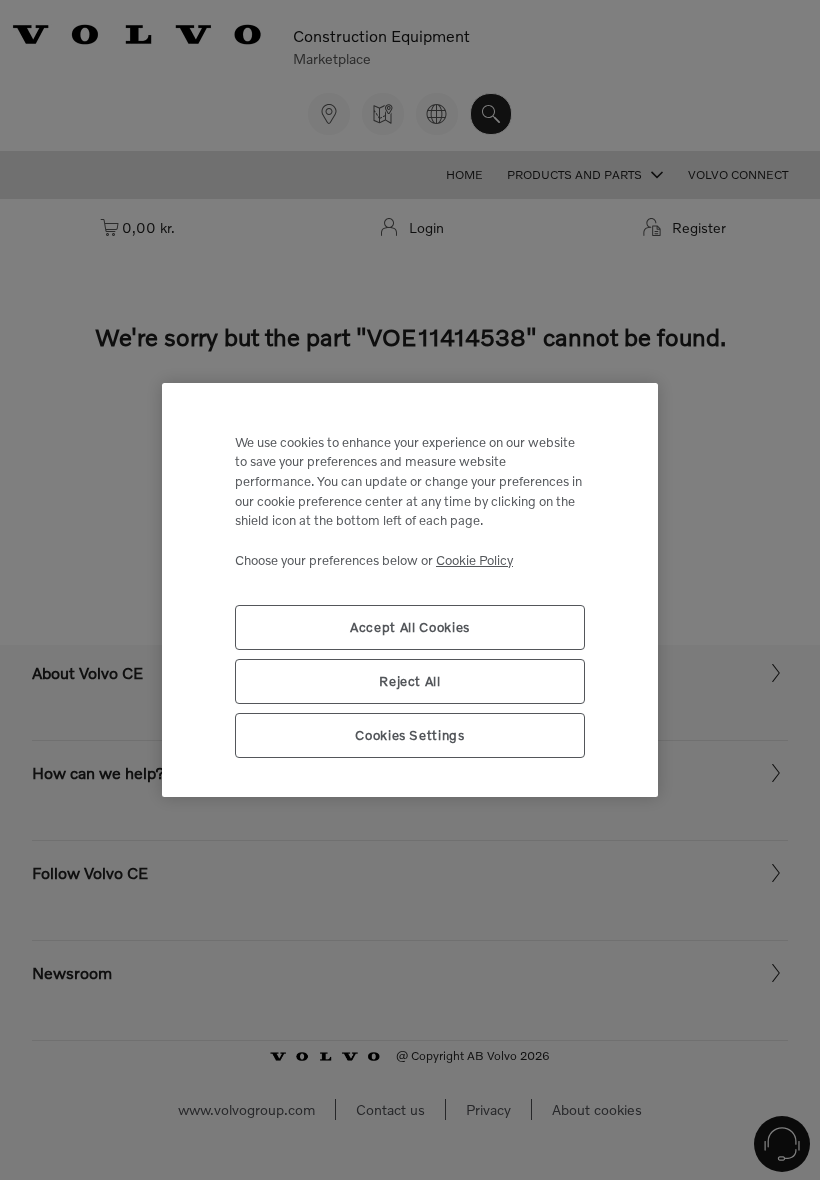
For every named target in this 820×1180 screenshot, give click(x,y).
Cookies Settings (410, 735)
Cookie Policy (474, 560)
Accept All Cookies (410, 627)
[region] (410, 590)
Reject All (410, 681)
